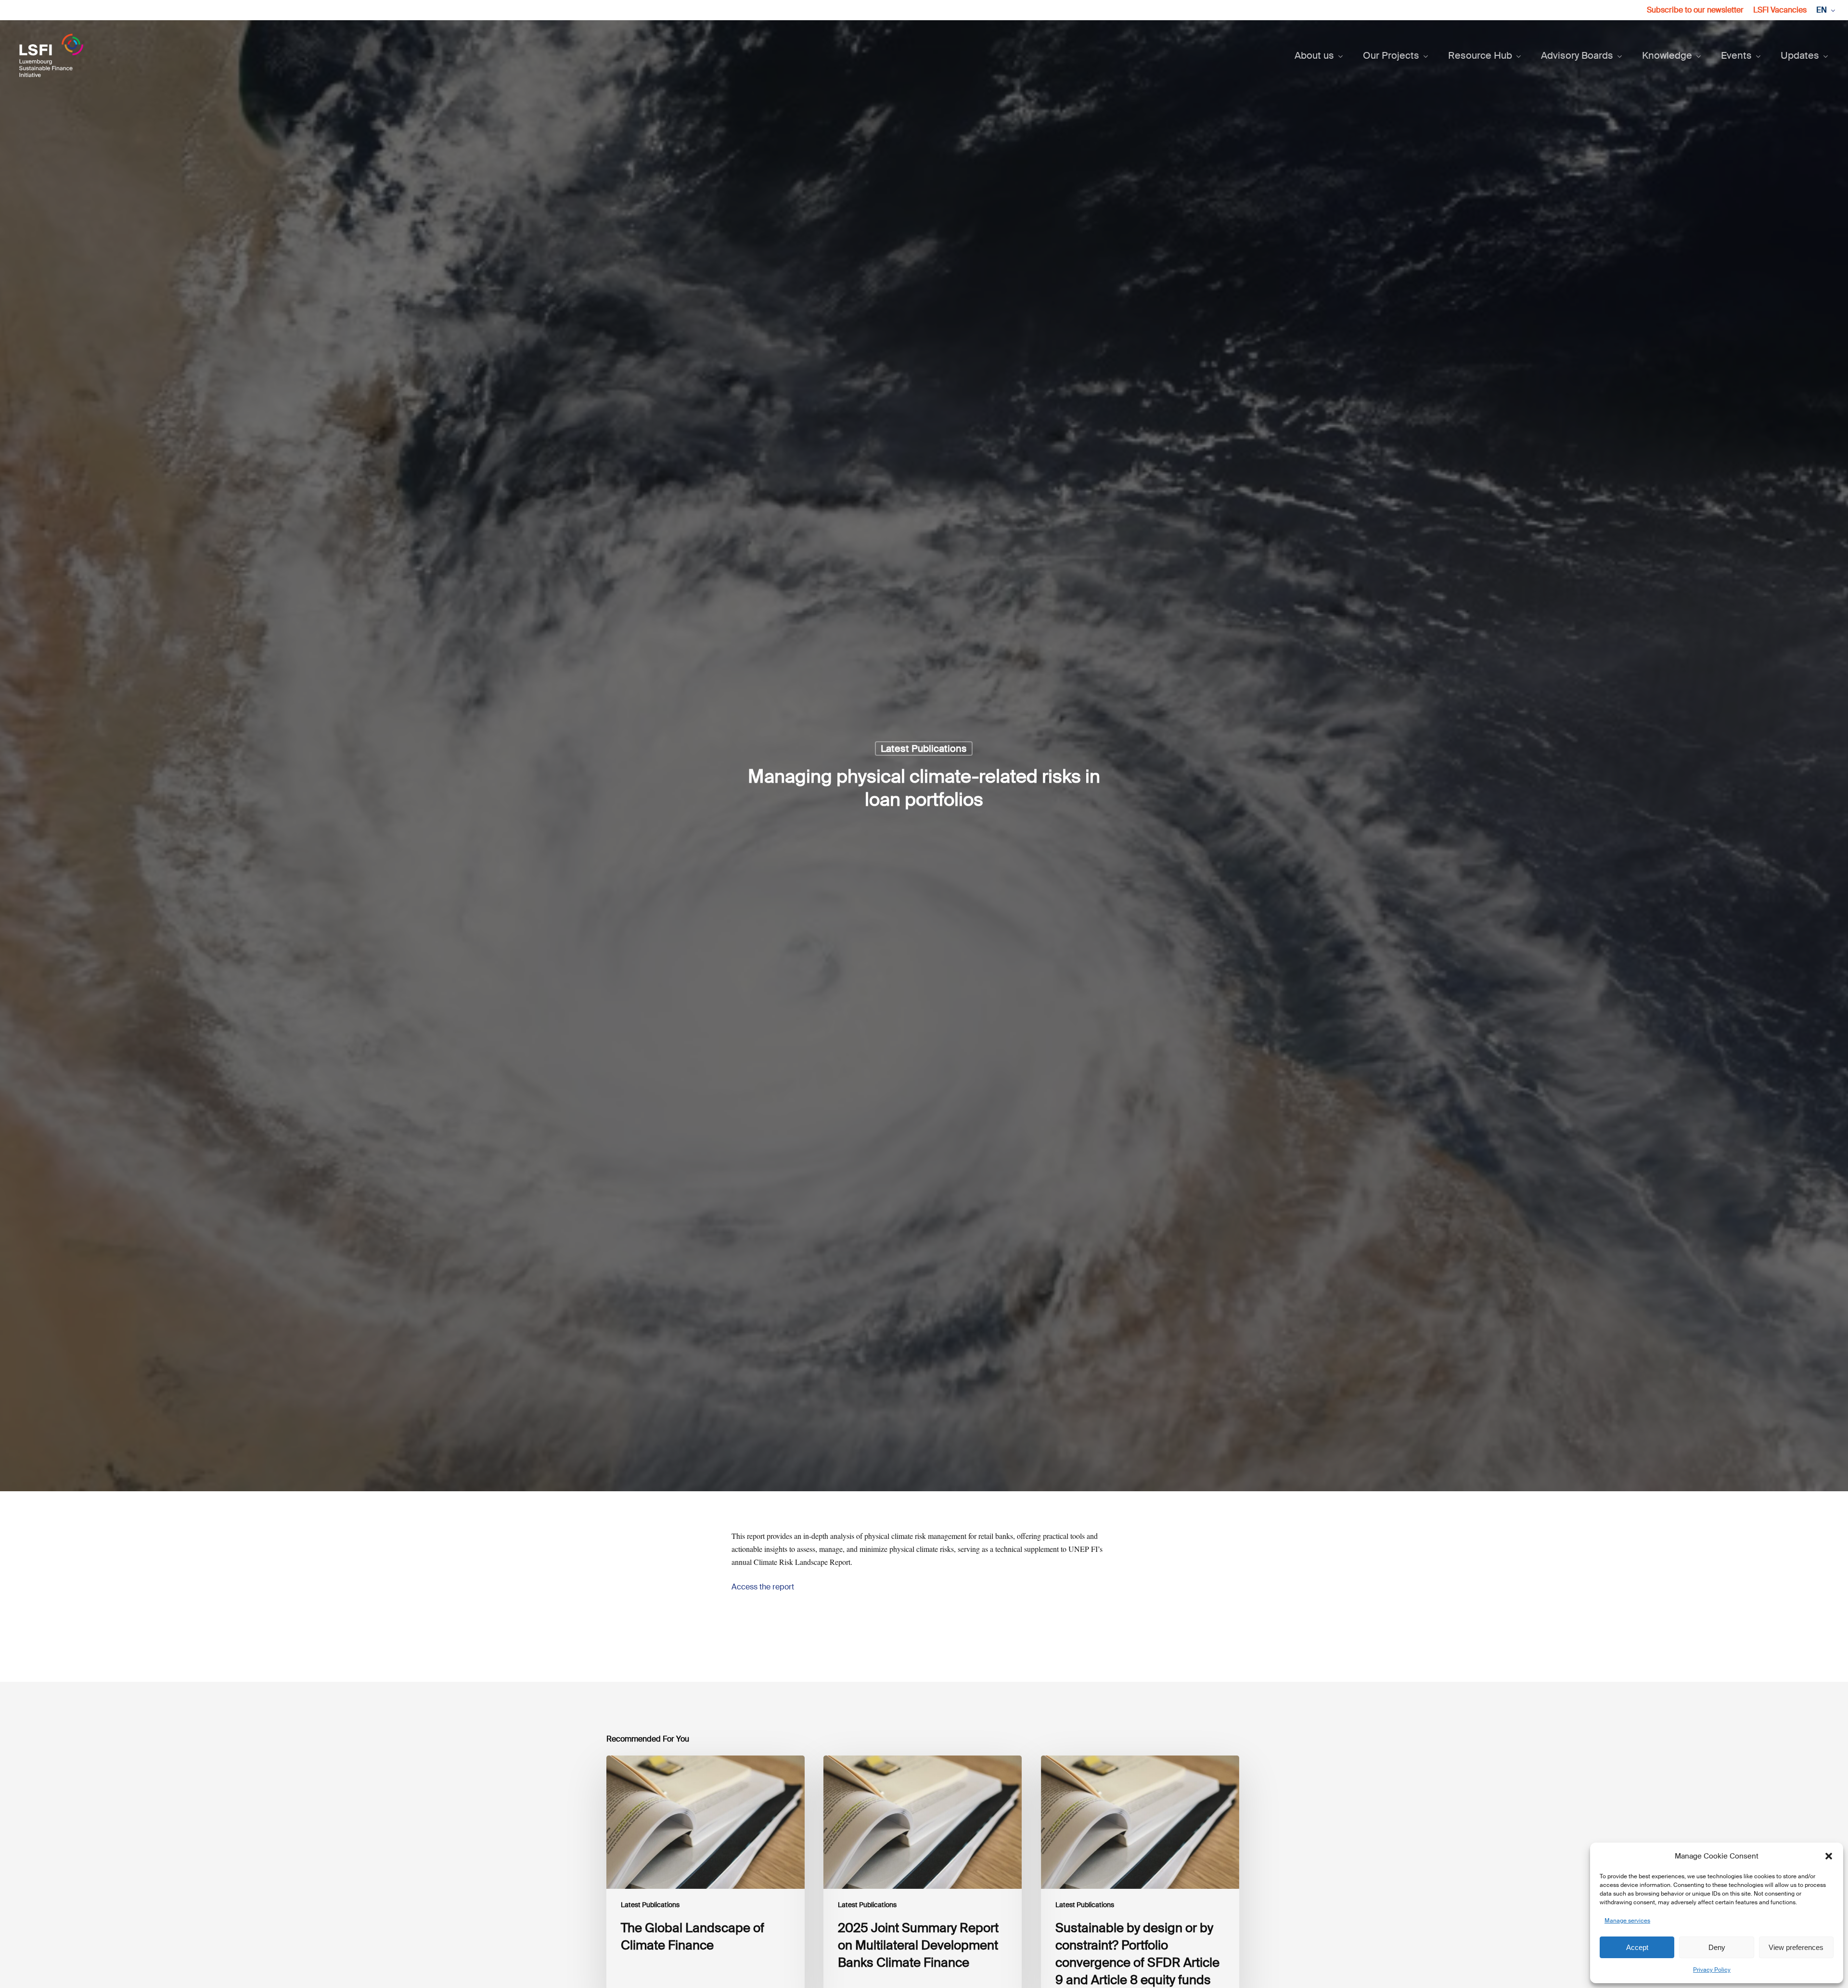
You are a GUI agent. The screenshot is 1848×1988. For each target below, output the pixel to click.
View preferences (1796, 1947)
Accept (1637, 1947)
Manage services (1627, 1921)
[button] (1829, 1856)
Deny (1717, 1947)
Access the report (763, 1587)
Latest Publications (924, 749)
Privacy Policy (1712, 1970)
